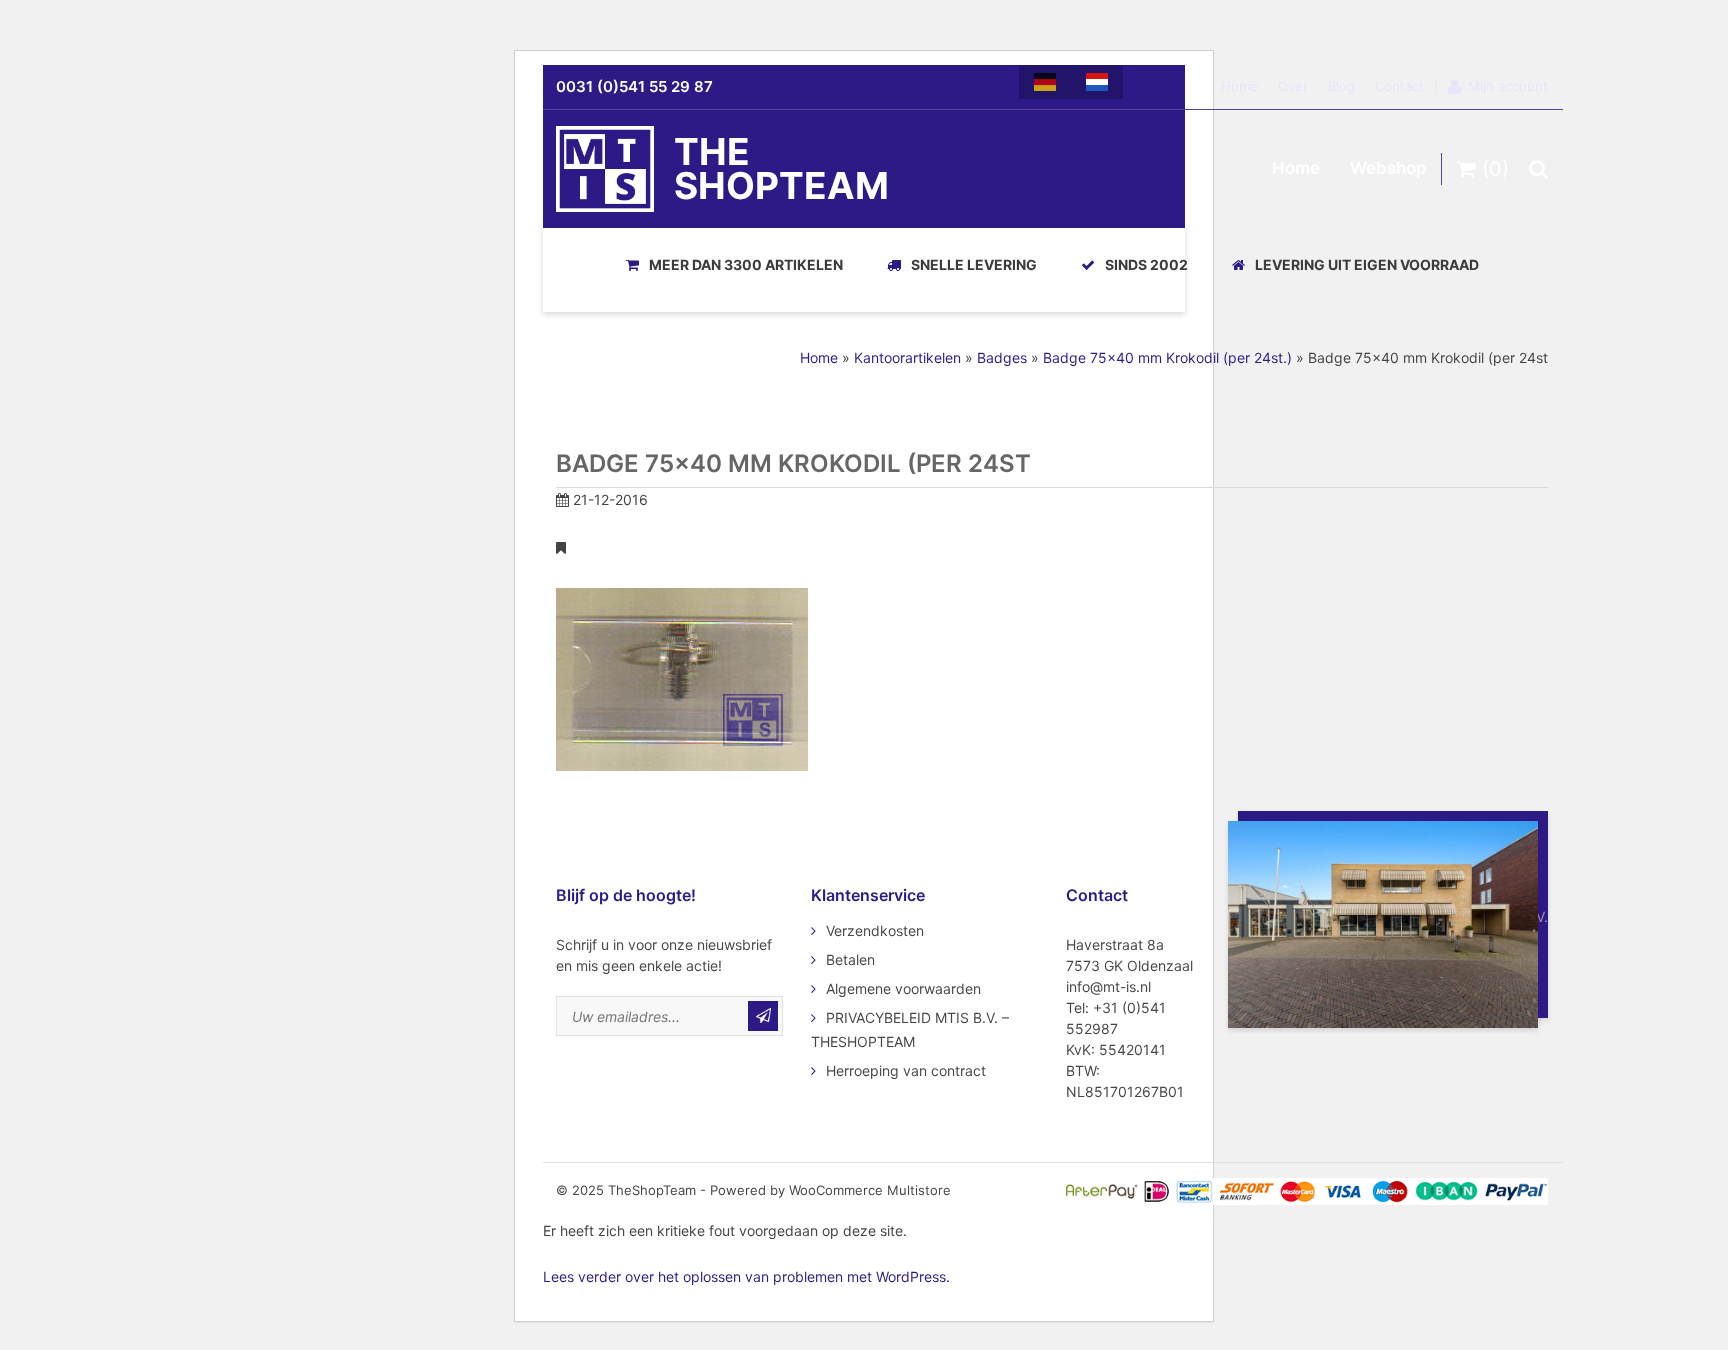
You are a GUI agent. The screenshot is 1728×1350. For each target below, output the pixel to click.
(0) (1492, 169)
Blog (1341, 86)
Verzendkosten (875, 930)
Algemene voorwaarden (903, 988)
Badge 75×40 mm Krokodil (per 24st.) (1167, 357)
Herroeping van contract (906, 1070)
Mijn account (1508, 86)
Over (1293, 86)
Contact (1399, 86)
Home (1239, 86)
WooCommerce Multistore (870, 1190)
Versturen (763, 1016)
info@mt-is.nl (1108, 986)
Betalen (850, 959)
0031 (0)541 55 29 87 (634, 86)
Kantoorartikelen (907, 357)
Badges (1002, 357)
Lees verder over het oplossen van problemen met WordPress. (746, 1276)
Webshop (1388, 168)
